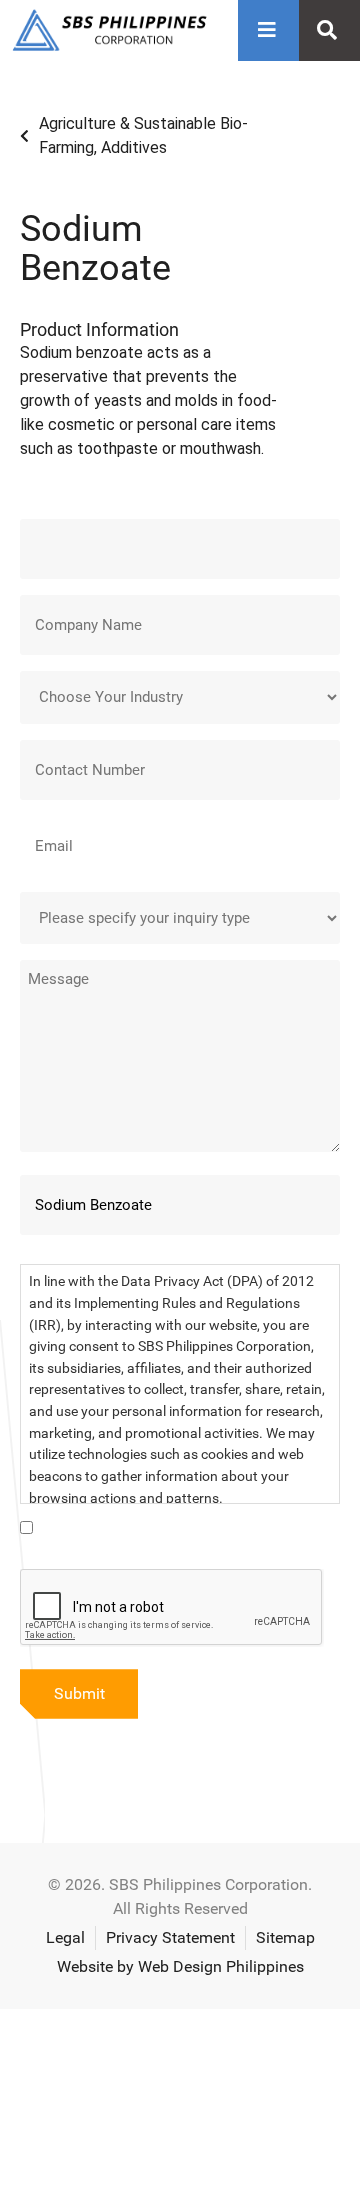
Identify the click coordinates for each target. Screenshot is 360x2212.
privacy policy (67, 2124)
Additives (134, 147)
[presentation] (172, 1608)
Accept (59, 2179)
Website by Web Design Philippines (180, 1966)
